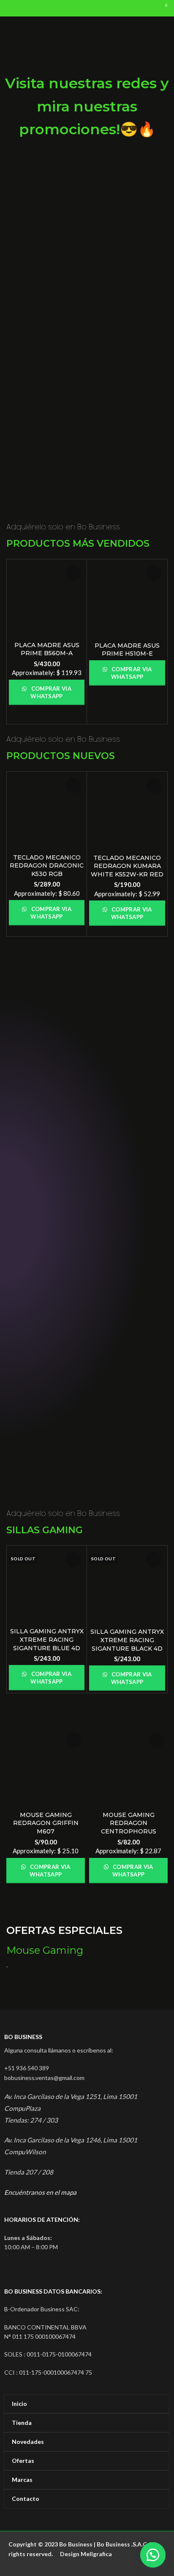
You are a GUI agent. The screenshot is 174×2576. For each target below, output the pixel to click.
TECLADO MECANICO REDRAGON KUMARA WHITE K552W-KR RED (127, 866)
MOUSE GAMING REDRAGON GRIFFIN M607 (46, 1823)
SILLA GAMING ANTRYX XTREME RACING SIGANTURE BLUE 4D (47, 1639)
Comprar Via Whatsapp (50, 692)
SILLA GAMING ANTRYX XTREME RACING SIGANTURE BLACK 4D (127, 1640)
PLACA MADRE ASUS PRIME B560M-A (47, 649)
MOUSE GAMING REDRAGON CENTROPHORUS (129, 1823)
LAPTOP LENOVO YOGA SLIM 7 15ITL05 (44, 1380)
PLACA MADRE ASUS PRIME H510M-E (127, 650)
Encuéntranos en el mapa (40, 2192)
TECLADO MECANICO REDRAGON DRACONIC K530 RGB (47, 866)
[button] (153, 2555)
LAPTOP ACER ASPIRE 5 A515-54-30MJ (130, 1380)
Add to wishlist (73, 573)
